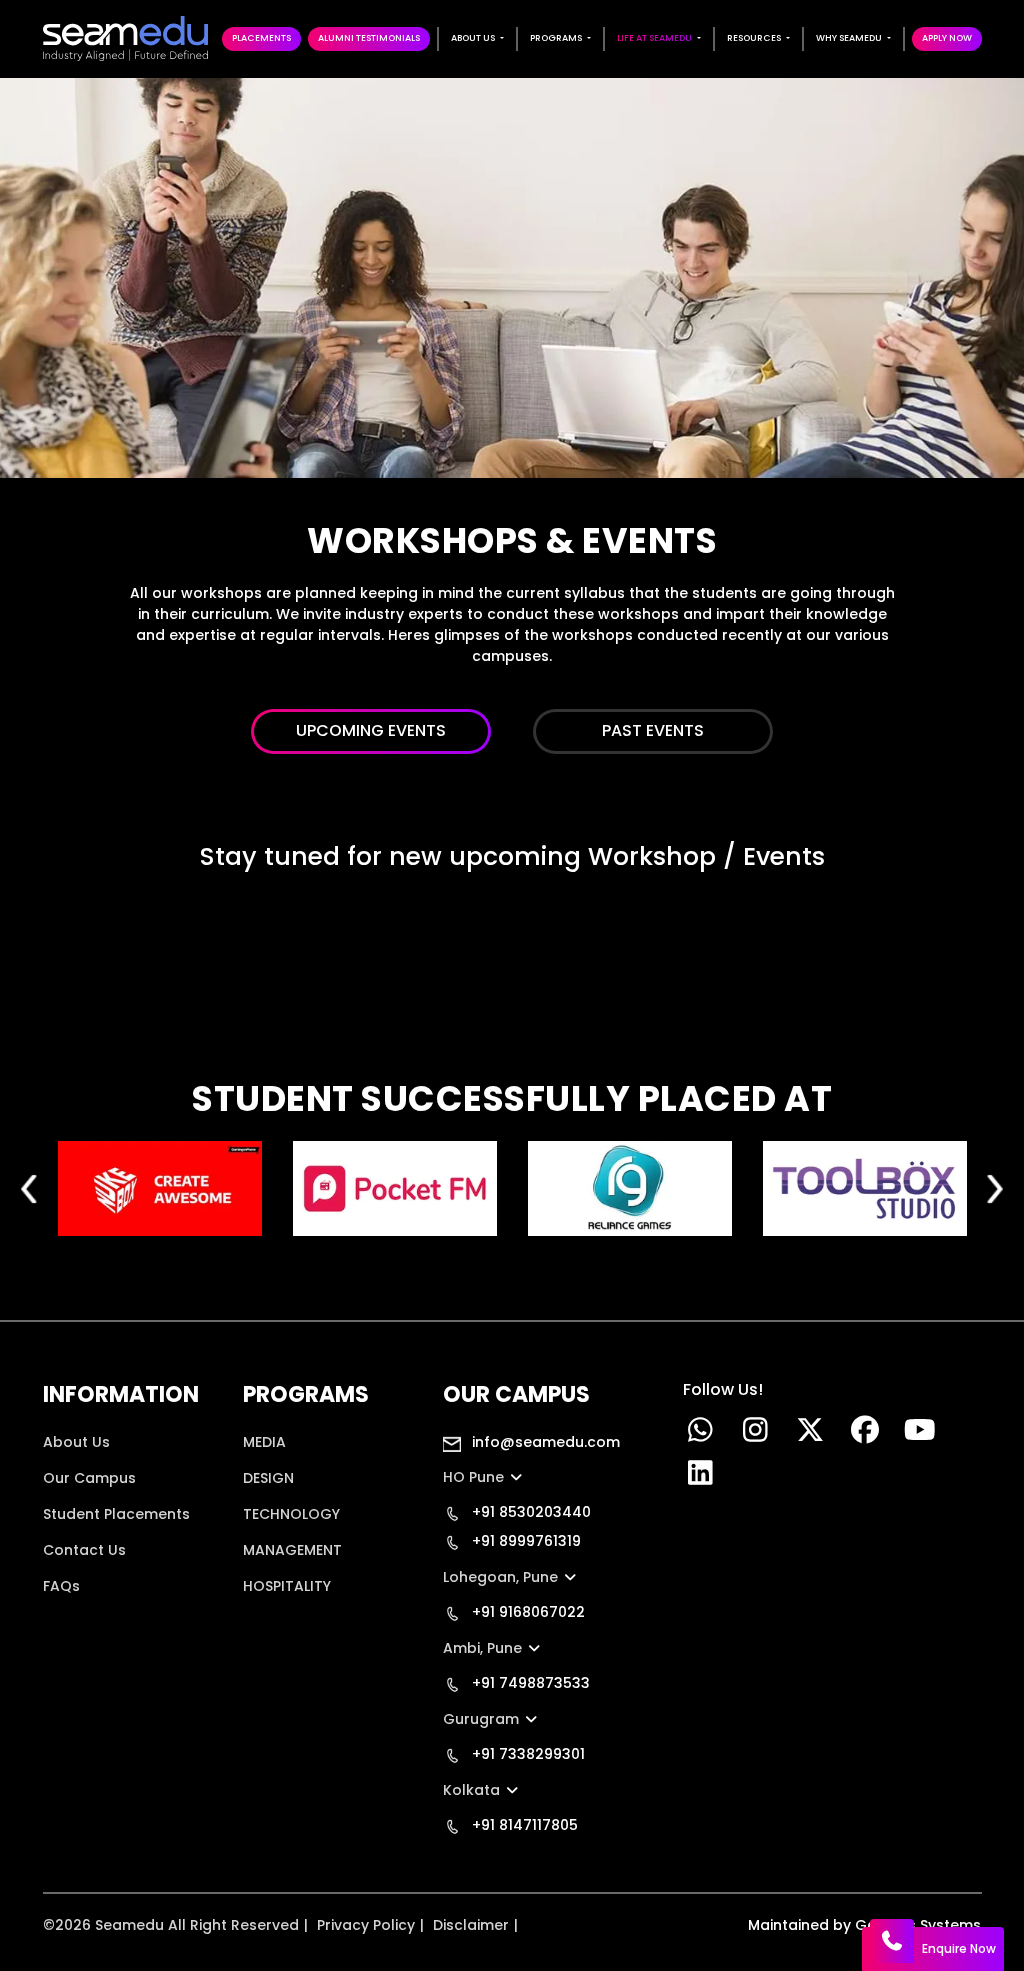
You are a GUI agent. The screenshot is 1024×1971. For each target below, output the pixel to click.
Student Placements (116, 1514)
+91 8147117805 (523, 1825)
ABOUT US (473, 38)
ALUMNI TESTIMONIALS (369, 38)
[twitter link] (810, 1435)
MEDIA (264, 1442)
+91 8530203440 (529, 1512)
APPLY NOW (947, 38)
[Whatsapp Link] (700, 1435)
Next (994, 1188)
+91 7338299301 (526, 1754)
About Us (76, 1442)
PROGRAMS (556, 38)
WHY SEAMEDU (849, 38)
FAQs (61, 1586)
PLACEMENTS (261, 38)
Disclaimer (471, 1925)
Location (74, 1622)
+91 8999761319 (524, 1541)
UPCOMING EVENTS (371, 730)
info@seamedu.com (544, 1442)
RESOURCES (754, 38)
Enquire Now (959, 1948)
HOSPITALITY (287, 1586)
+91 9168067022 (526, 1612)
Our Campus (89, 1478)
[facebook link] (865, 1435)
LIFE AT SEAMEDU (654, 38)
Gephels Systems (918, 1925)
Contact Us (84, 1550)
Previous (30, 1188)
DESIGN (268, 1478)
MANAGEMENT (292, 1550)
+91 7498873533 (529, 1683)
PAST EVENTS (653, 730)
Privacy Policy (366, 1925)
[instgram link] (755, 1435)
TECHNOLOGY (291, 1514)
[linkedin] (700, 1478)
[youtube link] (920, 1435)
